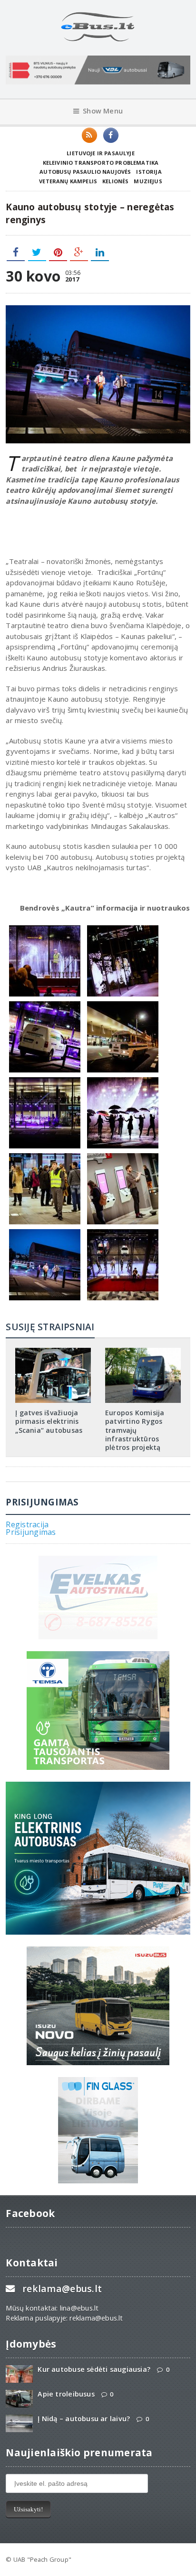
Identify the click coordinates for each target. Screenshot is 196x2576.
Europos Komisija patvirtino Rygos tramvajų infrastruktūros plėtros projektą (135, 1430)
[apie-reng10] (123, 1232)
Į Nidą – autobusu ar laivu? (84, 2419)
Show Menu (103, 111)
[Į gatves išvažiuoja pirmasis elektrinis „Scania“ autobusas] (53, 1351)
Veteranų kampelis (68, 181)
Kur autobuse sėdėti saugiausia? (94, 2369)
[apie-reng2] (45, 928)
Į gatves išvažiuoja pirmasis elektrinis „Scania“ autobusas (49, 1421)
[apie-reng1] (45, 1080)
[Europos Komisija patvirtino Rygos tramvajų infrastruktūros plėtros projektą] (143, 1351)
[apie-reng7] (123, 1156)
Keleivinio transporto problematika (101, 163)
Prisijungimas (31, 1532)
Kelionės (115, 181)
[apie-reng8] (45, 1156)
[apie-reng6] (45, 1232)
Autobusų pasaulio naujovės (85, 172)
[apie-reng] (123, 928)
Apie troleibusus (66, 2394)
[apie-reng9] (123, 1080)
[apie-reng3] (45, 1004)
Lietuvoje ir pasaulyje (101, 153)
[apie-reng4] (123, 1004)
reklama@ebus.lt (62, 2289)
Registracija (27, 1524)
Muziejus (148, 181)
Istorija (149, 172)
